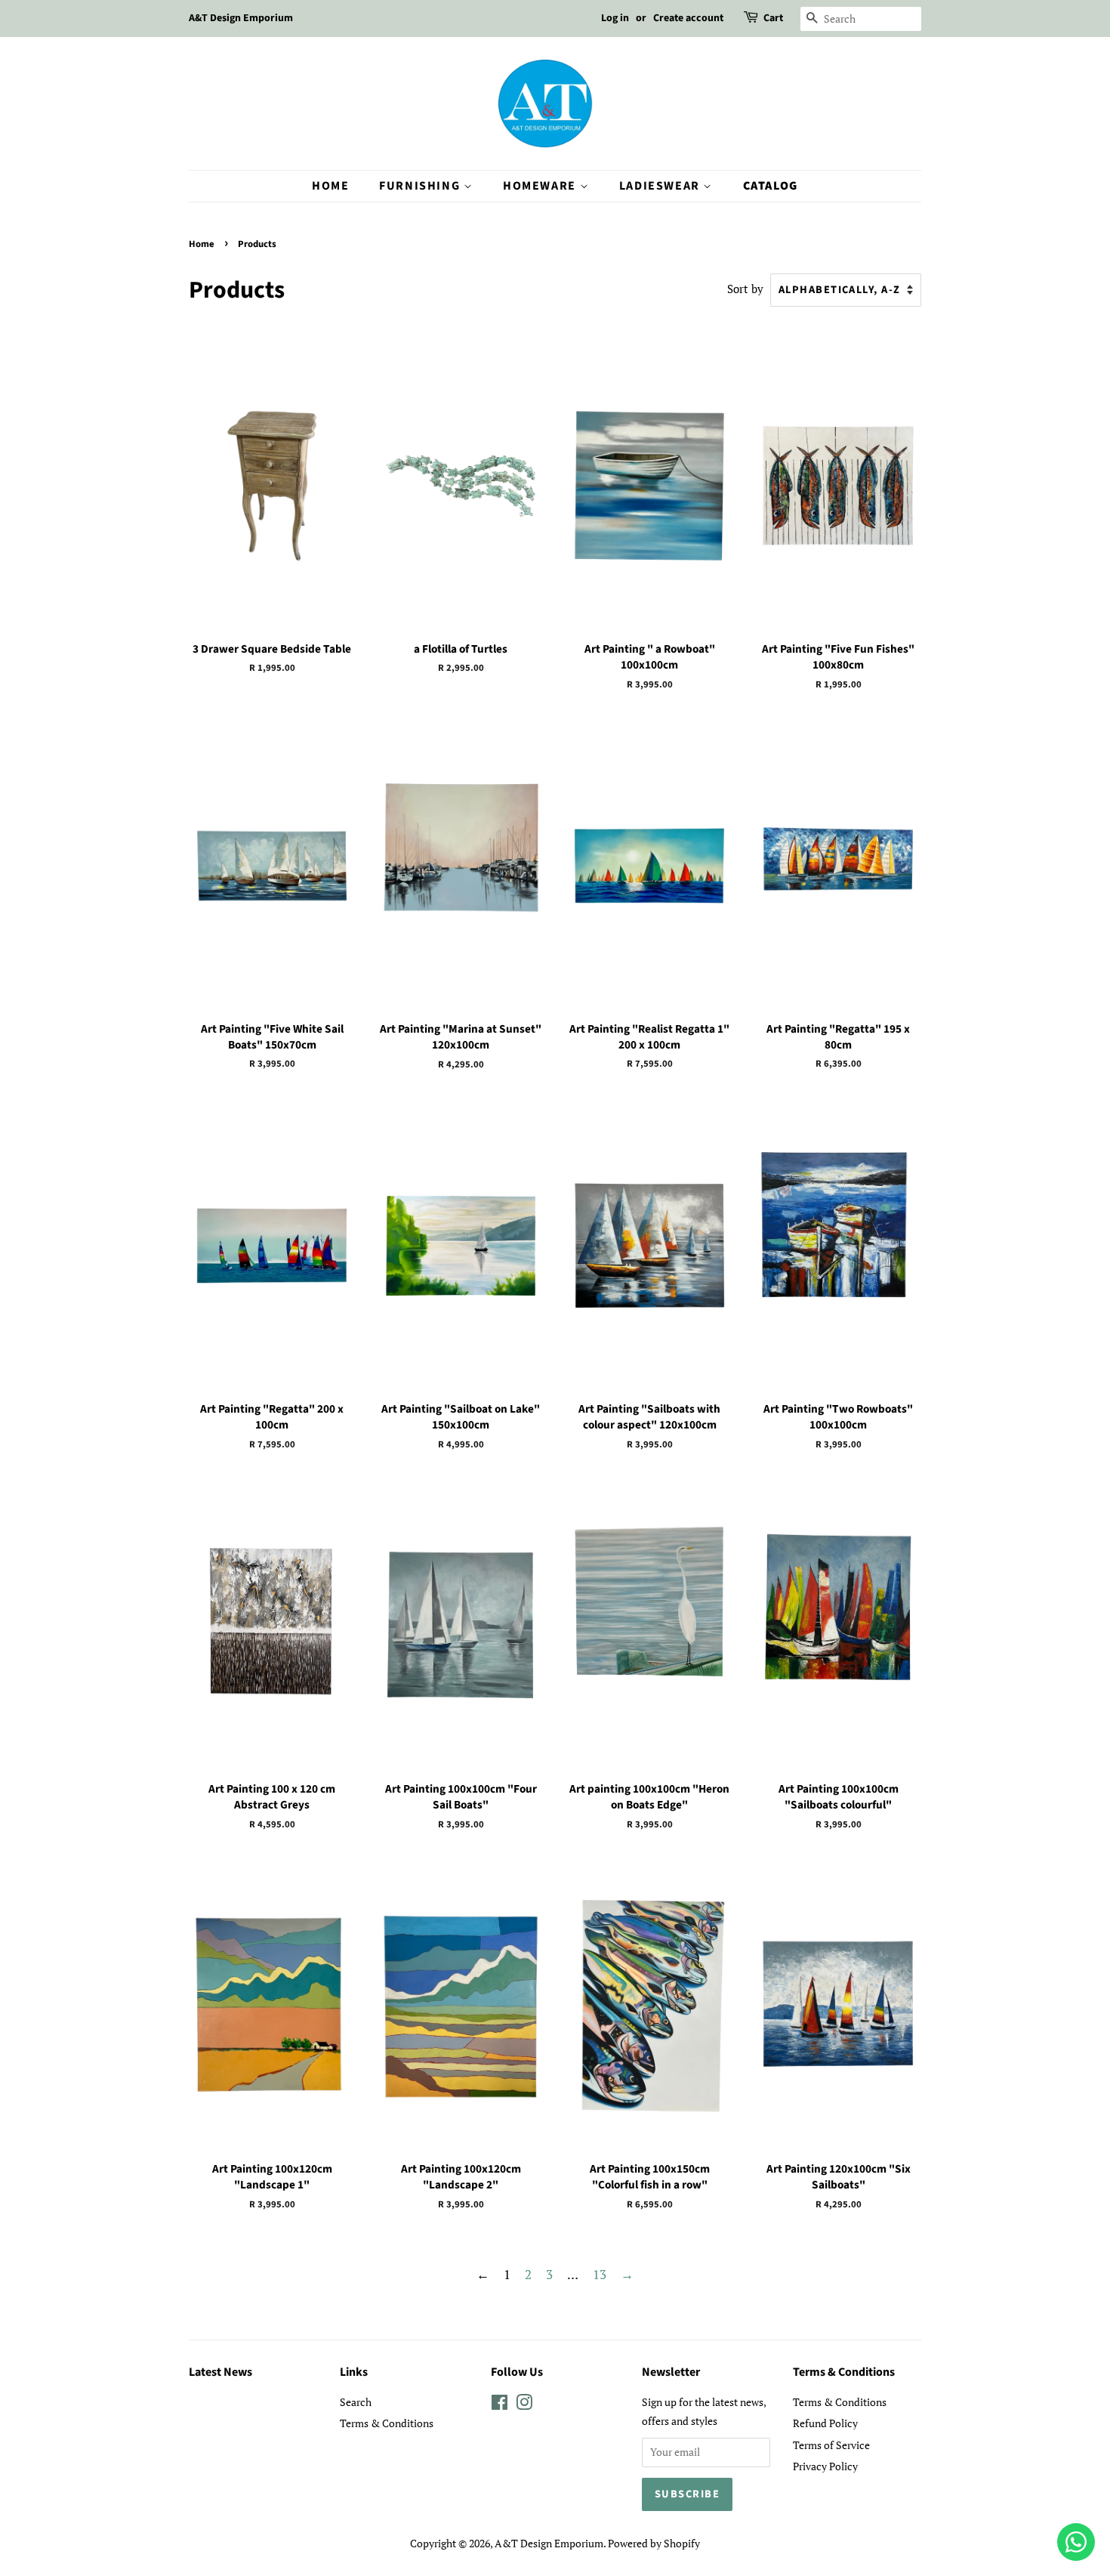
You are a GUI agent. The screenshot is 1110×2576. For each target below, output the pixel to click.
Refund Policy (825, 2423)
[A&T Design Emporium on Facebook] (499, 2405)
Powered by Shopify (654, 2543)
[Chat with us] (1076, 2542)
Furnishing (421, 186)
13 (600, 2274)
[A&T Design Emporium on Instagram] (524, 2405)
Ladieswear (661, 186)
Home (330, 186)
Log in (615, 18)
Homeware (541, 186)
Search (356, 2402)
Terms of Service (831, 2445)
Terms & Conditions (387, 2423)
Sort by (745, 289)
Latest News (220, 2372)
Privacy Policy (825, 2466)
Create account (688, 18)
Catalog (771, 186)
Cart (773, 18)
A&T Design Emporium (549, 2543)
